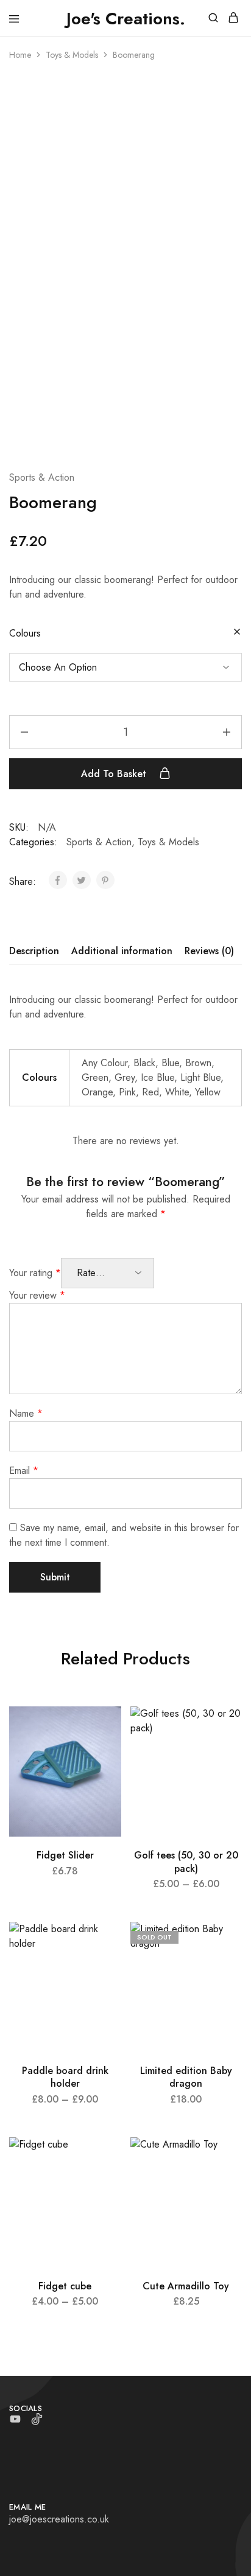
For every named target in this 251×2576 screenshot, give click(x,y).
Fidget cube (65, 2286)
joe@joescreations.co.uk (59, 2519)
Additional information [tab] (122, 951)
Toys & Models (72, 55)
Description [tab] (34, 951)
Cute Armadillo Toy (186, 2286)
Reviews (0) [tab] (209, 951)
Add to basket (115, 774)
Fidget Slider (65, 1855)
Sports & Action (42, 477)
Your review (37, 1295)
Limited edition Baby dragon (186, 2077)
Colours (25, 633)
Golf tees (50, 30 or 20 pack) (186, 1862)
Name (26, 1413)
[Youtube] (16, 2421)
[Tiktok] (37, 2421)
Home (20, 55)
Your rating (35, 1273)
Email (24, 1471)
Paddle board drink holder (65, 2077)
